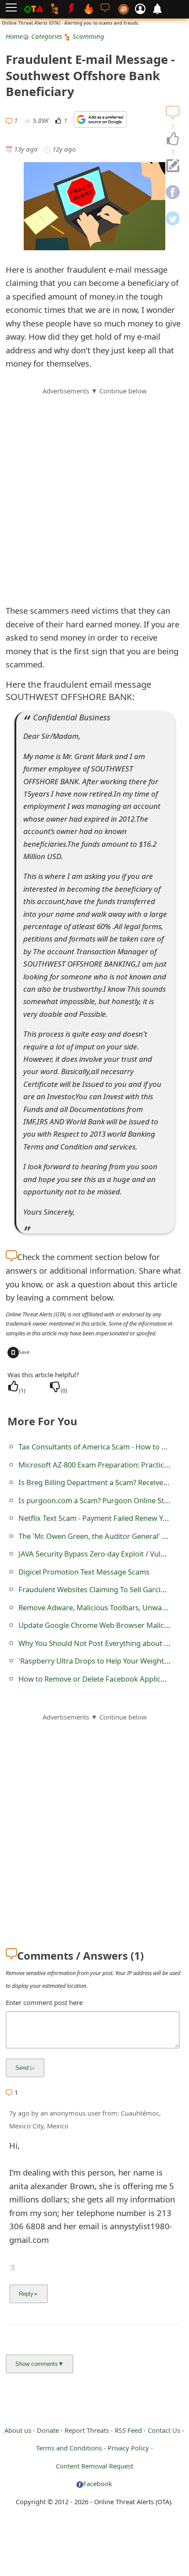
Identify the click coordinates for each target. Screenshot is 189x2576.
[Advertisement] (94, 491)
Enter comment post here (44, 2002)
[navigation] (173, 139)
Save (24, 1352)
